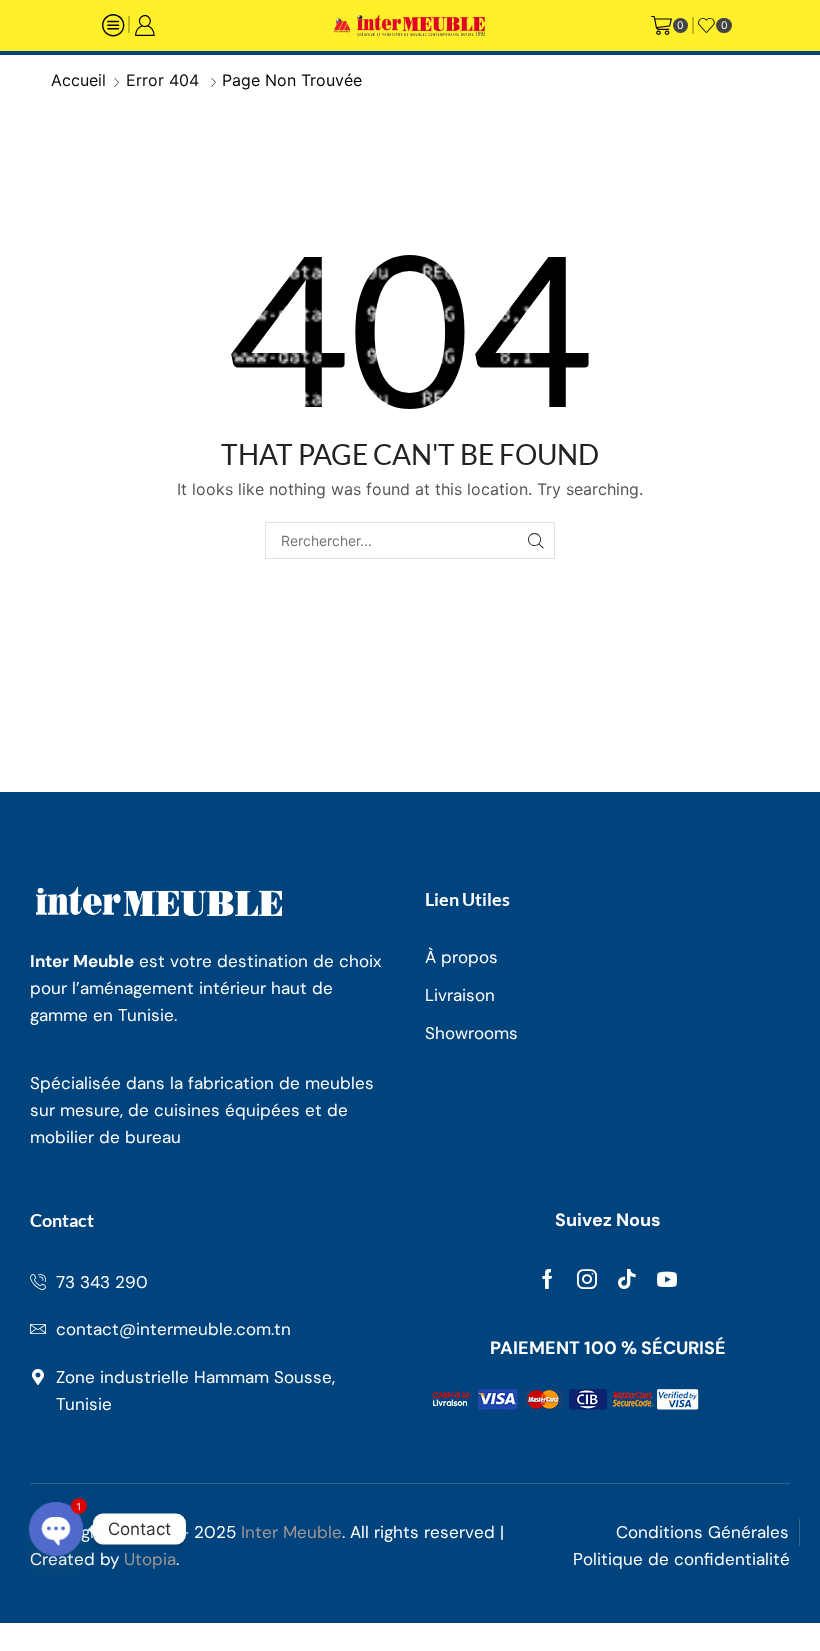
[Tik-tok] (627, 1279)
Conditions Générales (702, 1532)
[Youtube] (667, 1279)
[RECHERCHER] (536, 540)
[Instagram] (587, 1279)
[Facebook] (547, 1279)
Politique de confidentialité (681, 1559)
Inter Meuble (291, 1532)
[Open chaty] (56, 1529)
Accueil (78, 80)
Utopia (150, 1559)
